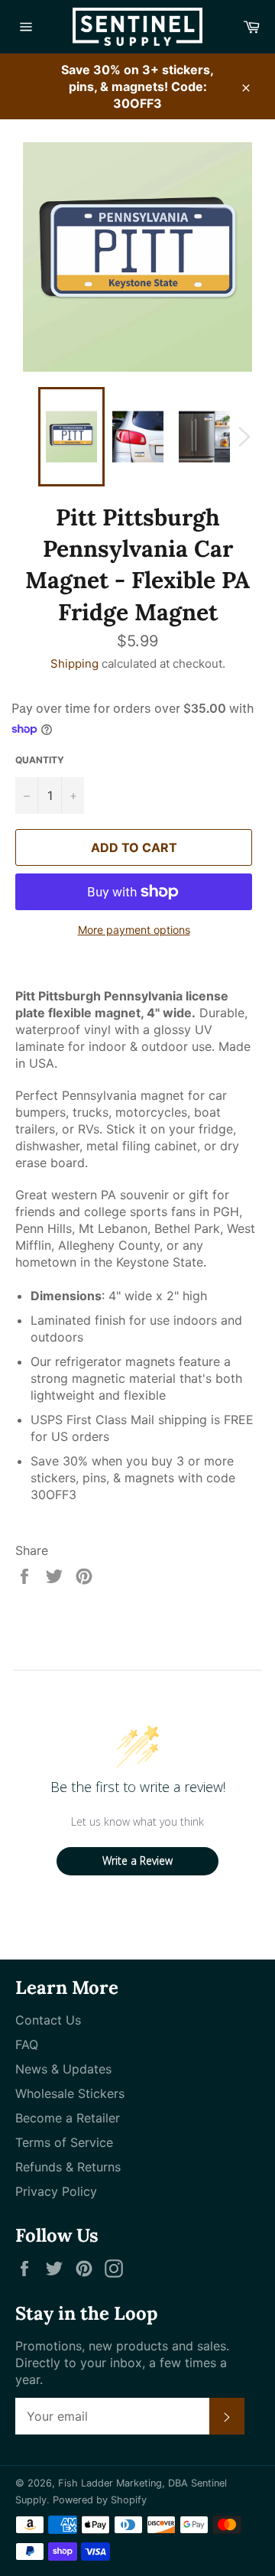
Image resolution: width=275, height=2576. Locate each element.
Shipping (74, 664)
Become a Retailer (68, 2118)
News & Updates (63, 2069)
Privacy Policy (56, 2191)
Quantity (40, 760)
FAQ (27, 2044)
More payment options (134, 930)
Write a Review (137, 1860)
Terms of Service (64, 2142)
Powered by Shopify (100, 2500)
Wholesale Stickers (70, 2093)
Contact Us (48, 2020)
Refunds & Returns (68, 2167)
